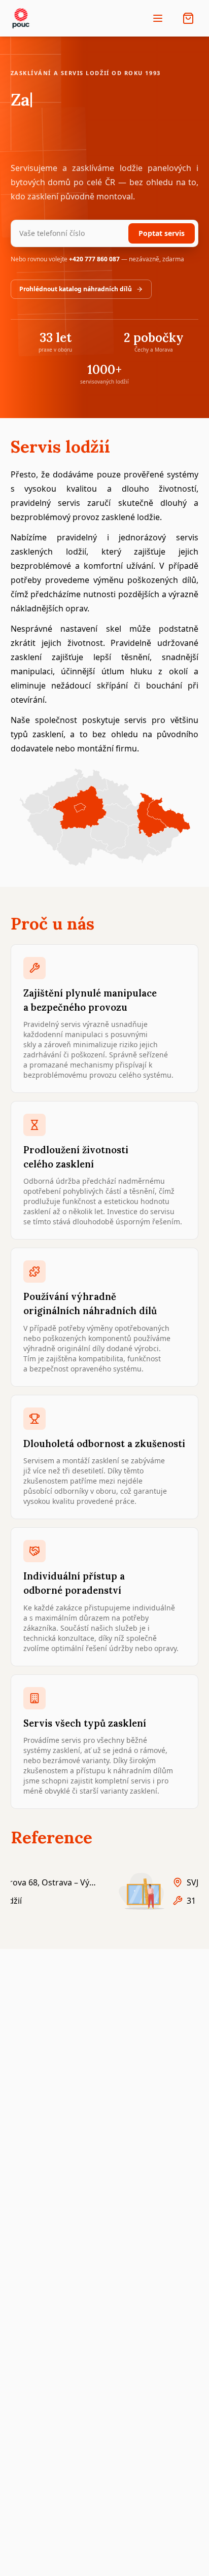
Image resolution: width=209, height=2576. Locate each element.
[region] (105, 1891)
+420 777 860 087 (94, 259)
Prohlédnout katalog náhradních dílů (76, 289)
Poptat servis (162, 233)
